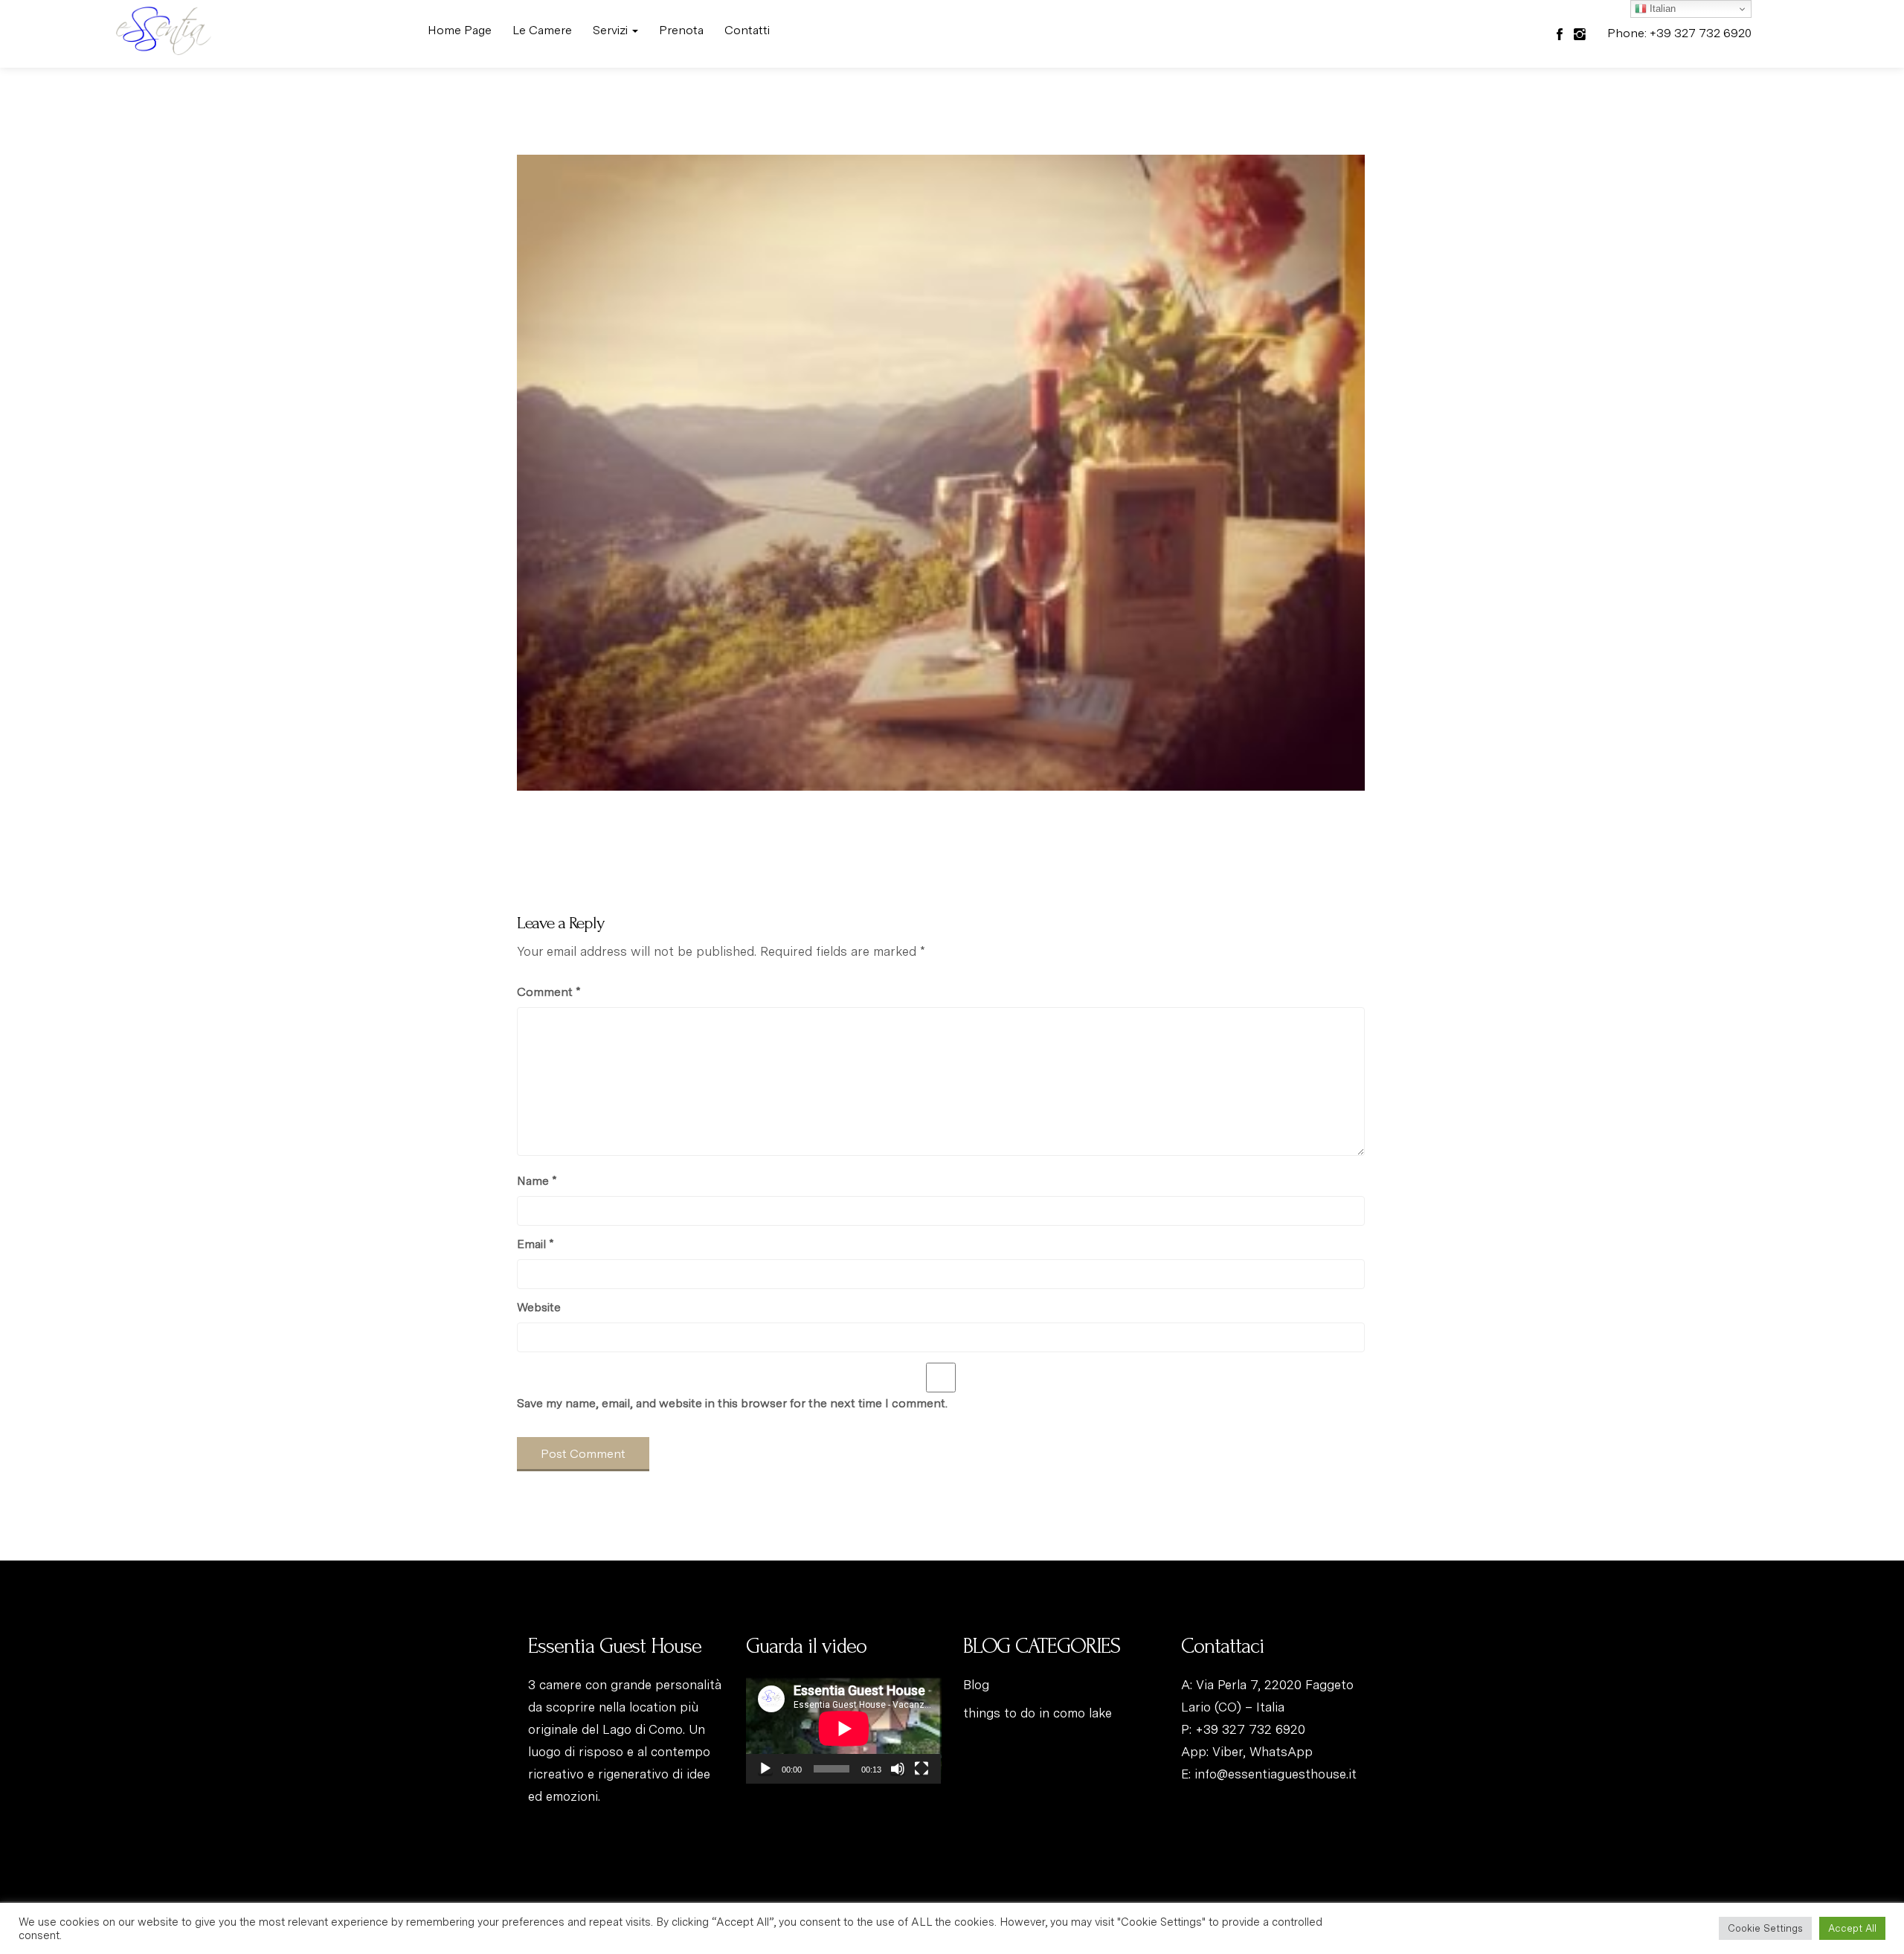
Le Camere (542, 30)
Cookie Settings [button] (1765, 1928)
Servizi (612, 30)
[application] (844, 1729)
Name (537, 1181)
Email (535, 1244)
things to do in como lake (1038, 1713)
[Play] (765, 1769)
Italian (1661, 9)
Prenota (681, 30)
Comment (549, 992)
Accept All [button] (1852, 1928)
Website (539, 1307)
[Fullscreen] (922, 1769)
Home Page (460, 30)
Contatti (747, 30)
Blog (976, 1685)
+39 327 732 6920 (1250, 1729)
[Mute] (898, 1769)
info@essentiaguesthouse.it (1276, 1774)
